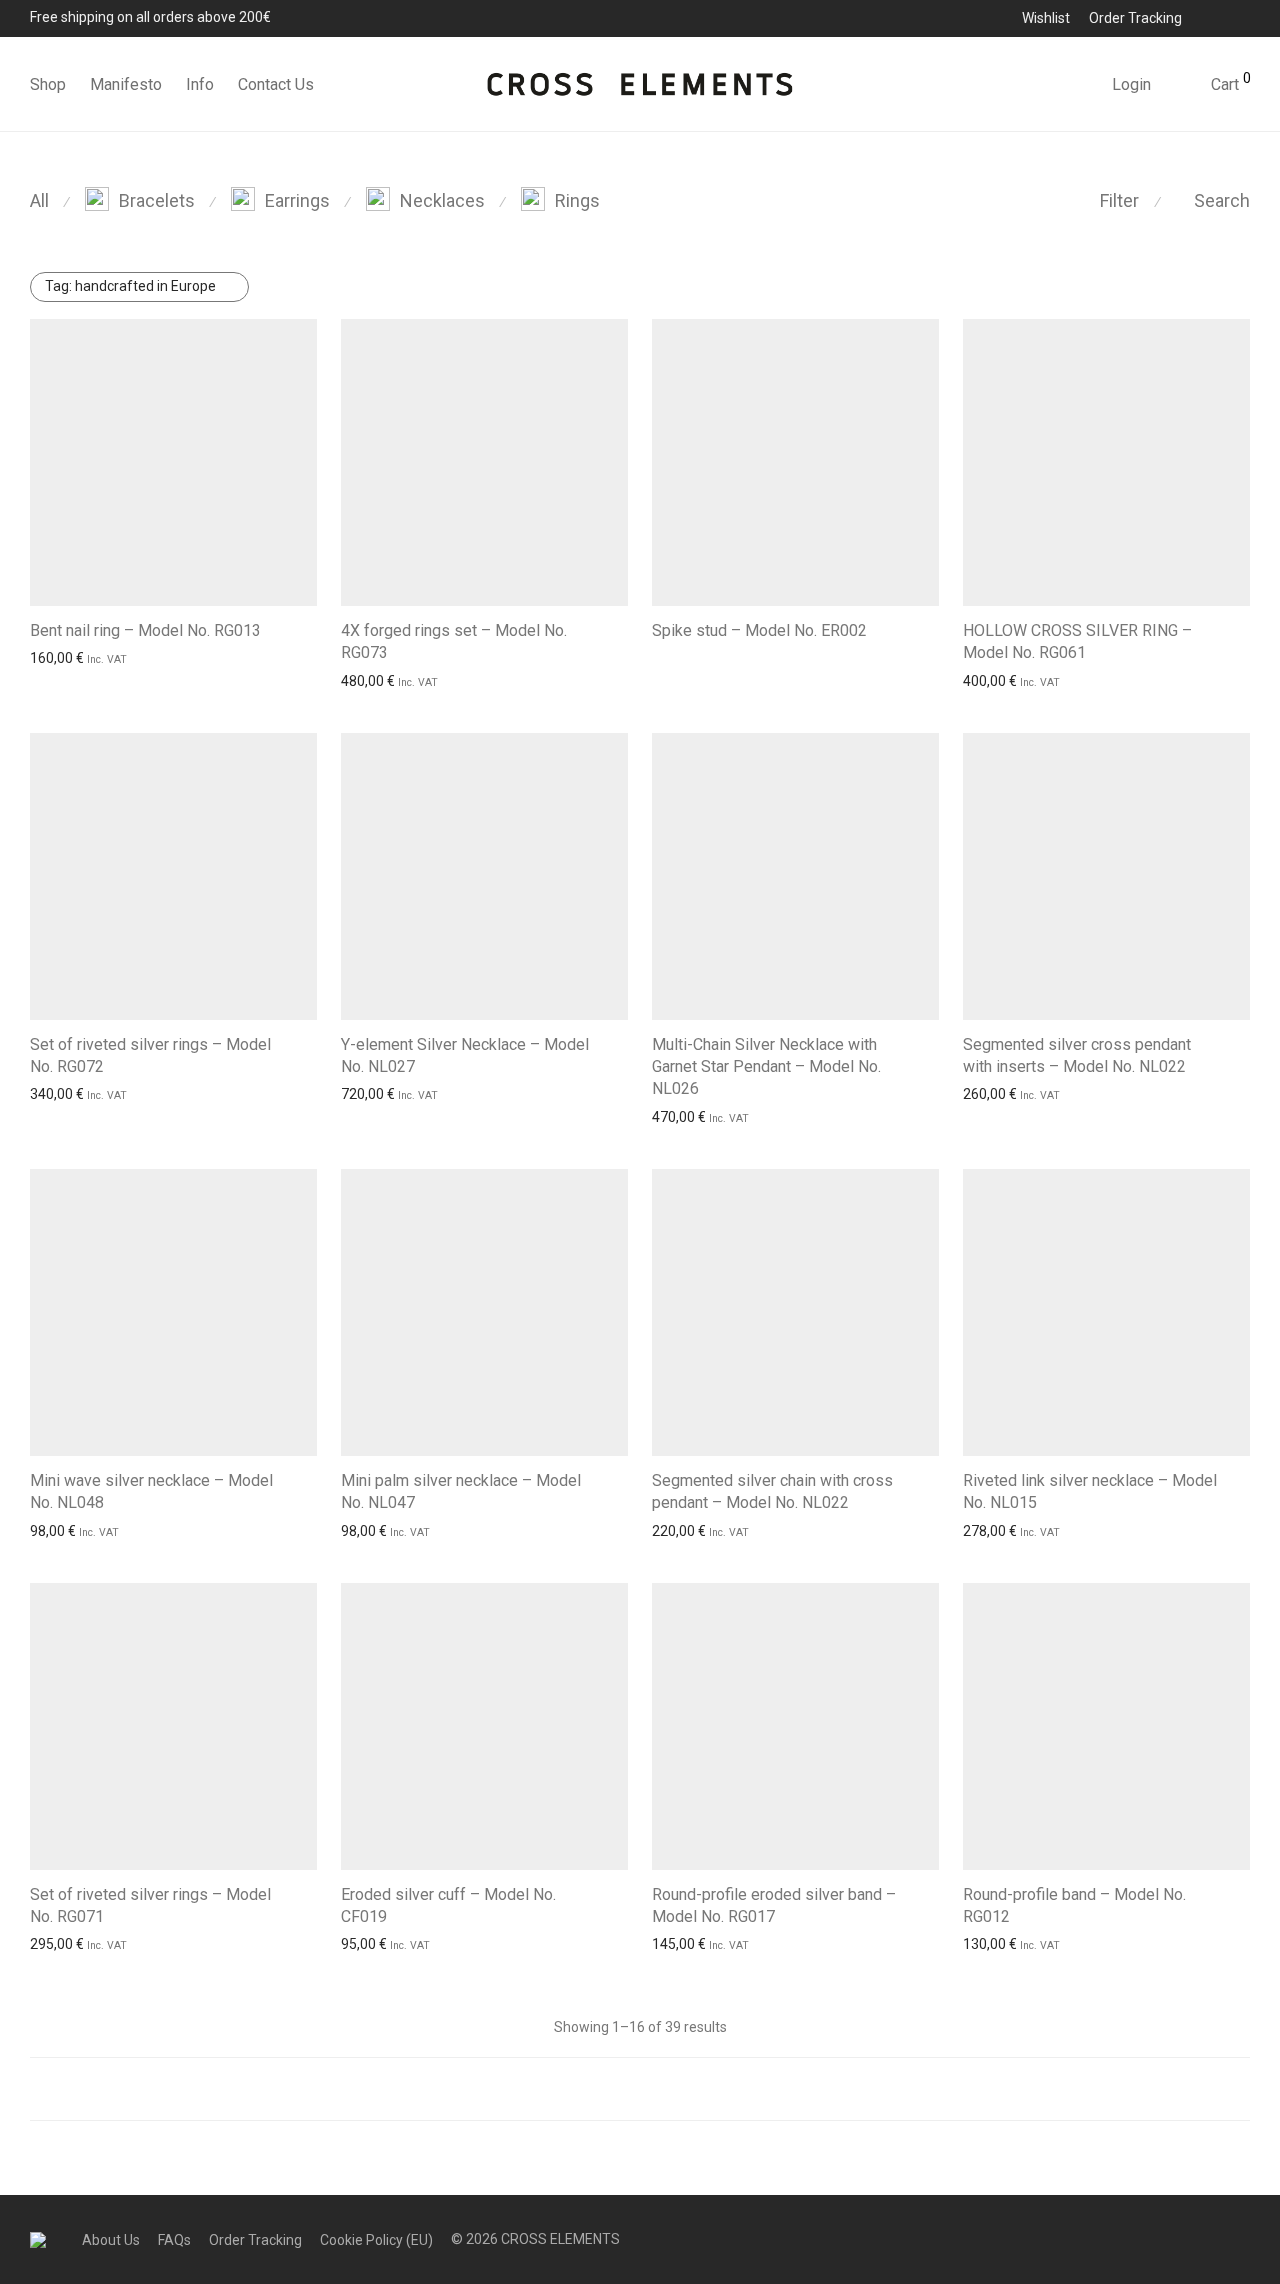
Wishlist (1046, 18)
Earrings (297, 200)
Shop (48, 84)
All (39, 200)
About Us (111, 2240)
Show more (60, 658)
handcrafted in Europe (130, 286)
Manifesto (126, 84)
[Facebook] (1217, 17)
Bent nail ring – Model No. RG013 (145, 630)
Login (1131, 84)
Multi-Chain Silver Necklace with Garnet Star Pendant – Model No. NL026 (766, 1067)
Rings (577, 200)
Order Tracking (1135, 18)
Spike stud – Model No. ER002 (759, 630)
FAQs (174, 2240)
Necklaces (442, 200)
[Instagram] (1244, 17)
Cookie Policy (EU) (376, 2240)
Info (200, 84)
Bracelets (157, 200)
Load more (640, 2089)
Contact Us (276, 84)
